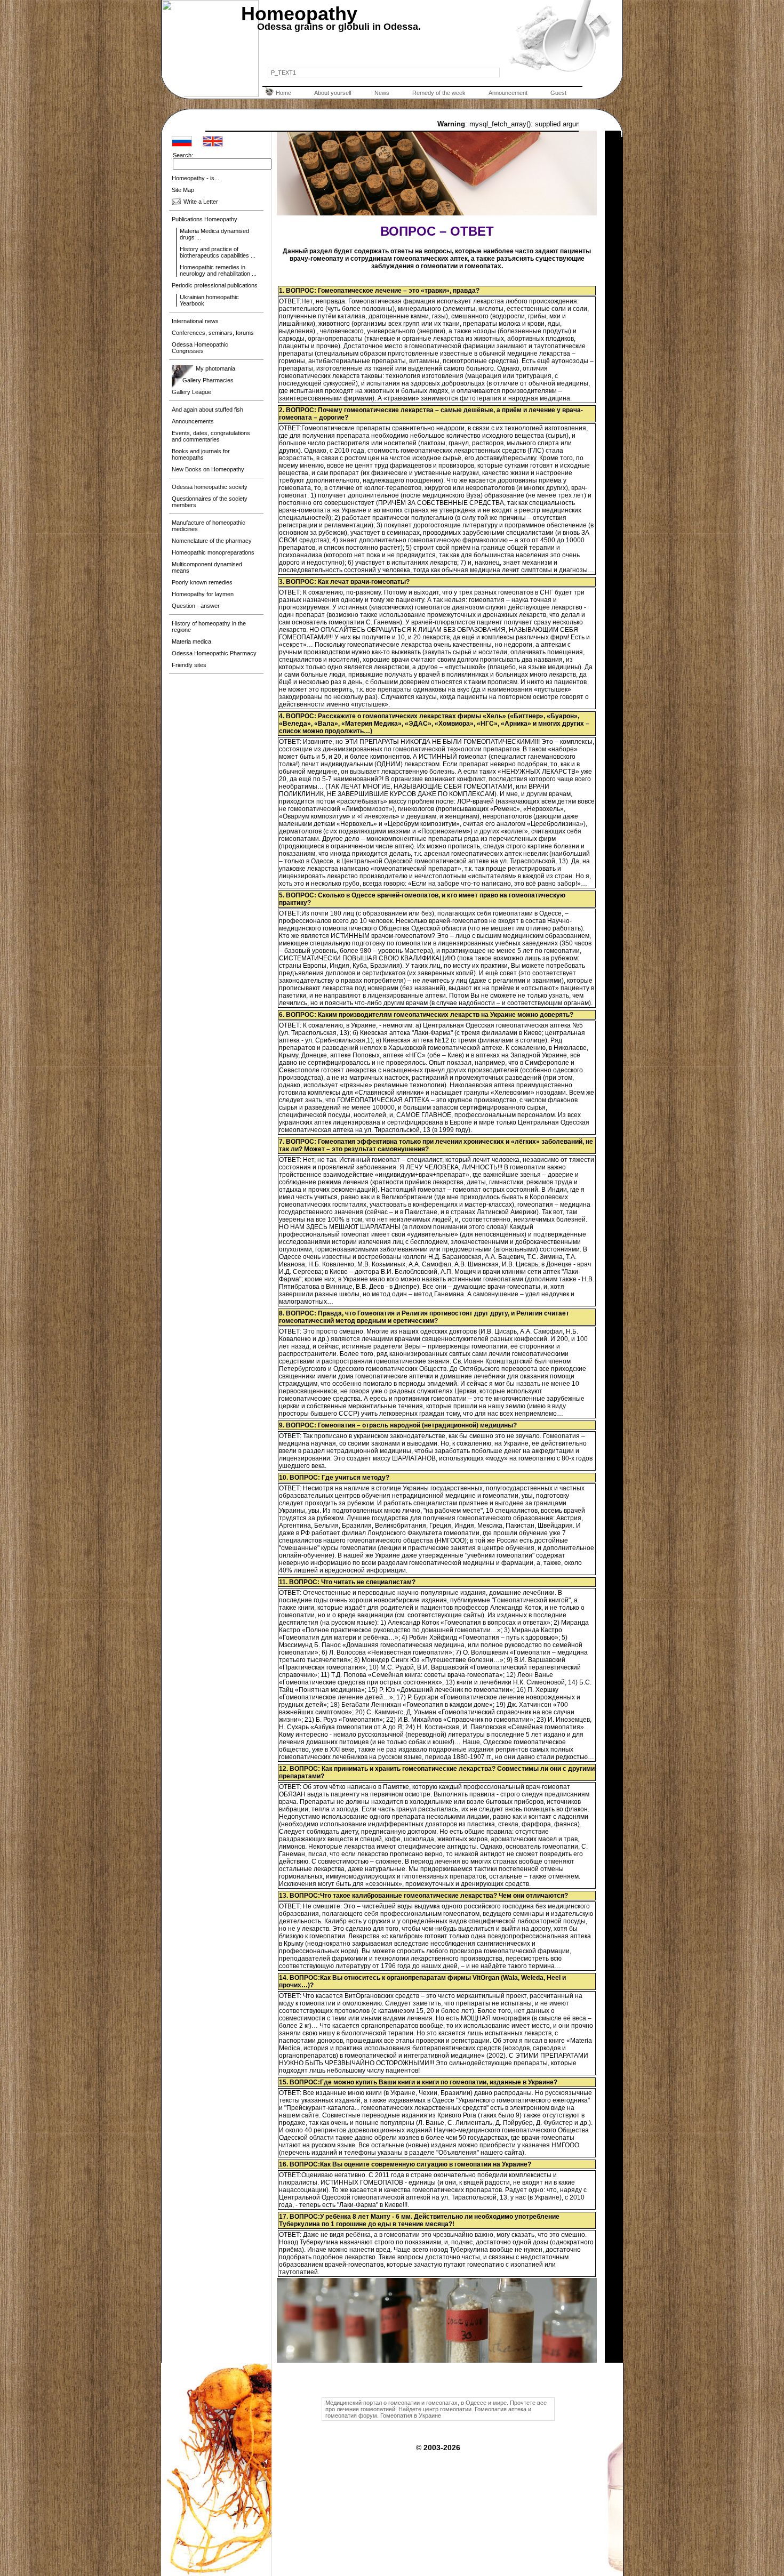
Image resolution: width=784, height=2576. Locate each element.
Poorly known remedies (202, 582)
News (382, 93)
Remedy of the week (439, 93)
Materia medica (191, 641)
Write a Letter (201, 202)
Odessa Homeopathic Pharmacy (214, 653)
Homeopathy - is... (195, 178)
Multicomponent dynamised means (207, 567)
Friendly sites (189, 665)
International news (195, 321)
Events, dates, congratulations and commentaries (211, 436)
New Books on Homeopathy (208, 469)
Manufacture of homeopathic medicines (209, 526)
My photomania (215, 368)
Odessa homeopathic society (210, 487)
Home (283, 93)
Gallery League (191, 392)
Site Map (183, 190)
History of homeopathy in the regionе (209, 627)
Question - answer (196, 606)
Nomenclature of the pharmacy (212, 541)
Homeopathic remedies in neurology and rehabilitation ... (218, 270)
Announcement (508, 93)
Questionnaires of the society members (210, 502)
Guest (558, 93)
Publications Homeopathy (205, 219)
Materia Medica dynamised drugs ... (214, 234)
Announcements (193, 421)
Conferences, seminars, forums (213, 333)
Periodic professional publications (215, 285)
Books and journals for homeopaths (201, 454)
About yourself (333, 93)
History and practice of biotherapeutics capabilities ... (218, 252)
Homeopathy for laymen (203, 594)
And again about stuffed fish (207, 410)
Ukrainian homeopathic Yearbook (209, 300)
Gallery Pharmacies (208, 380)
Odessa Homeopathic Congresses (200, 348)
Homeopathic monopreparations (213, 552)
